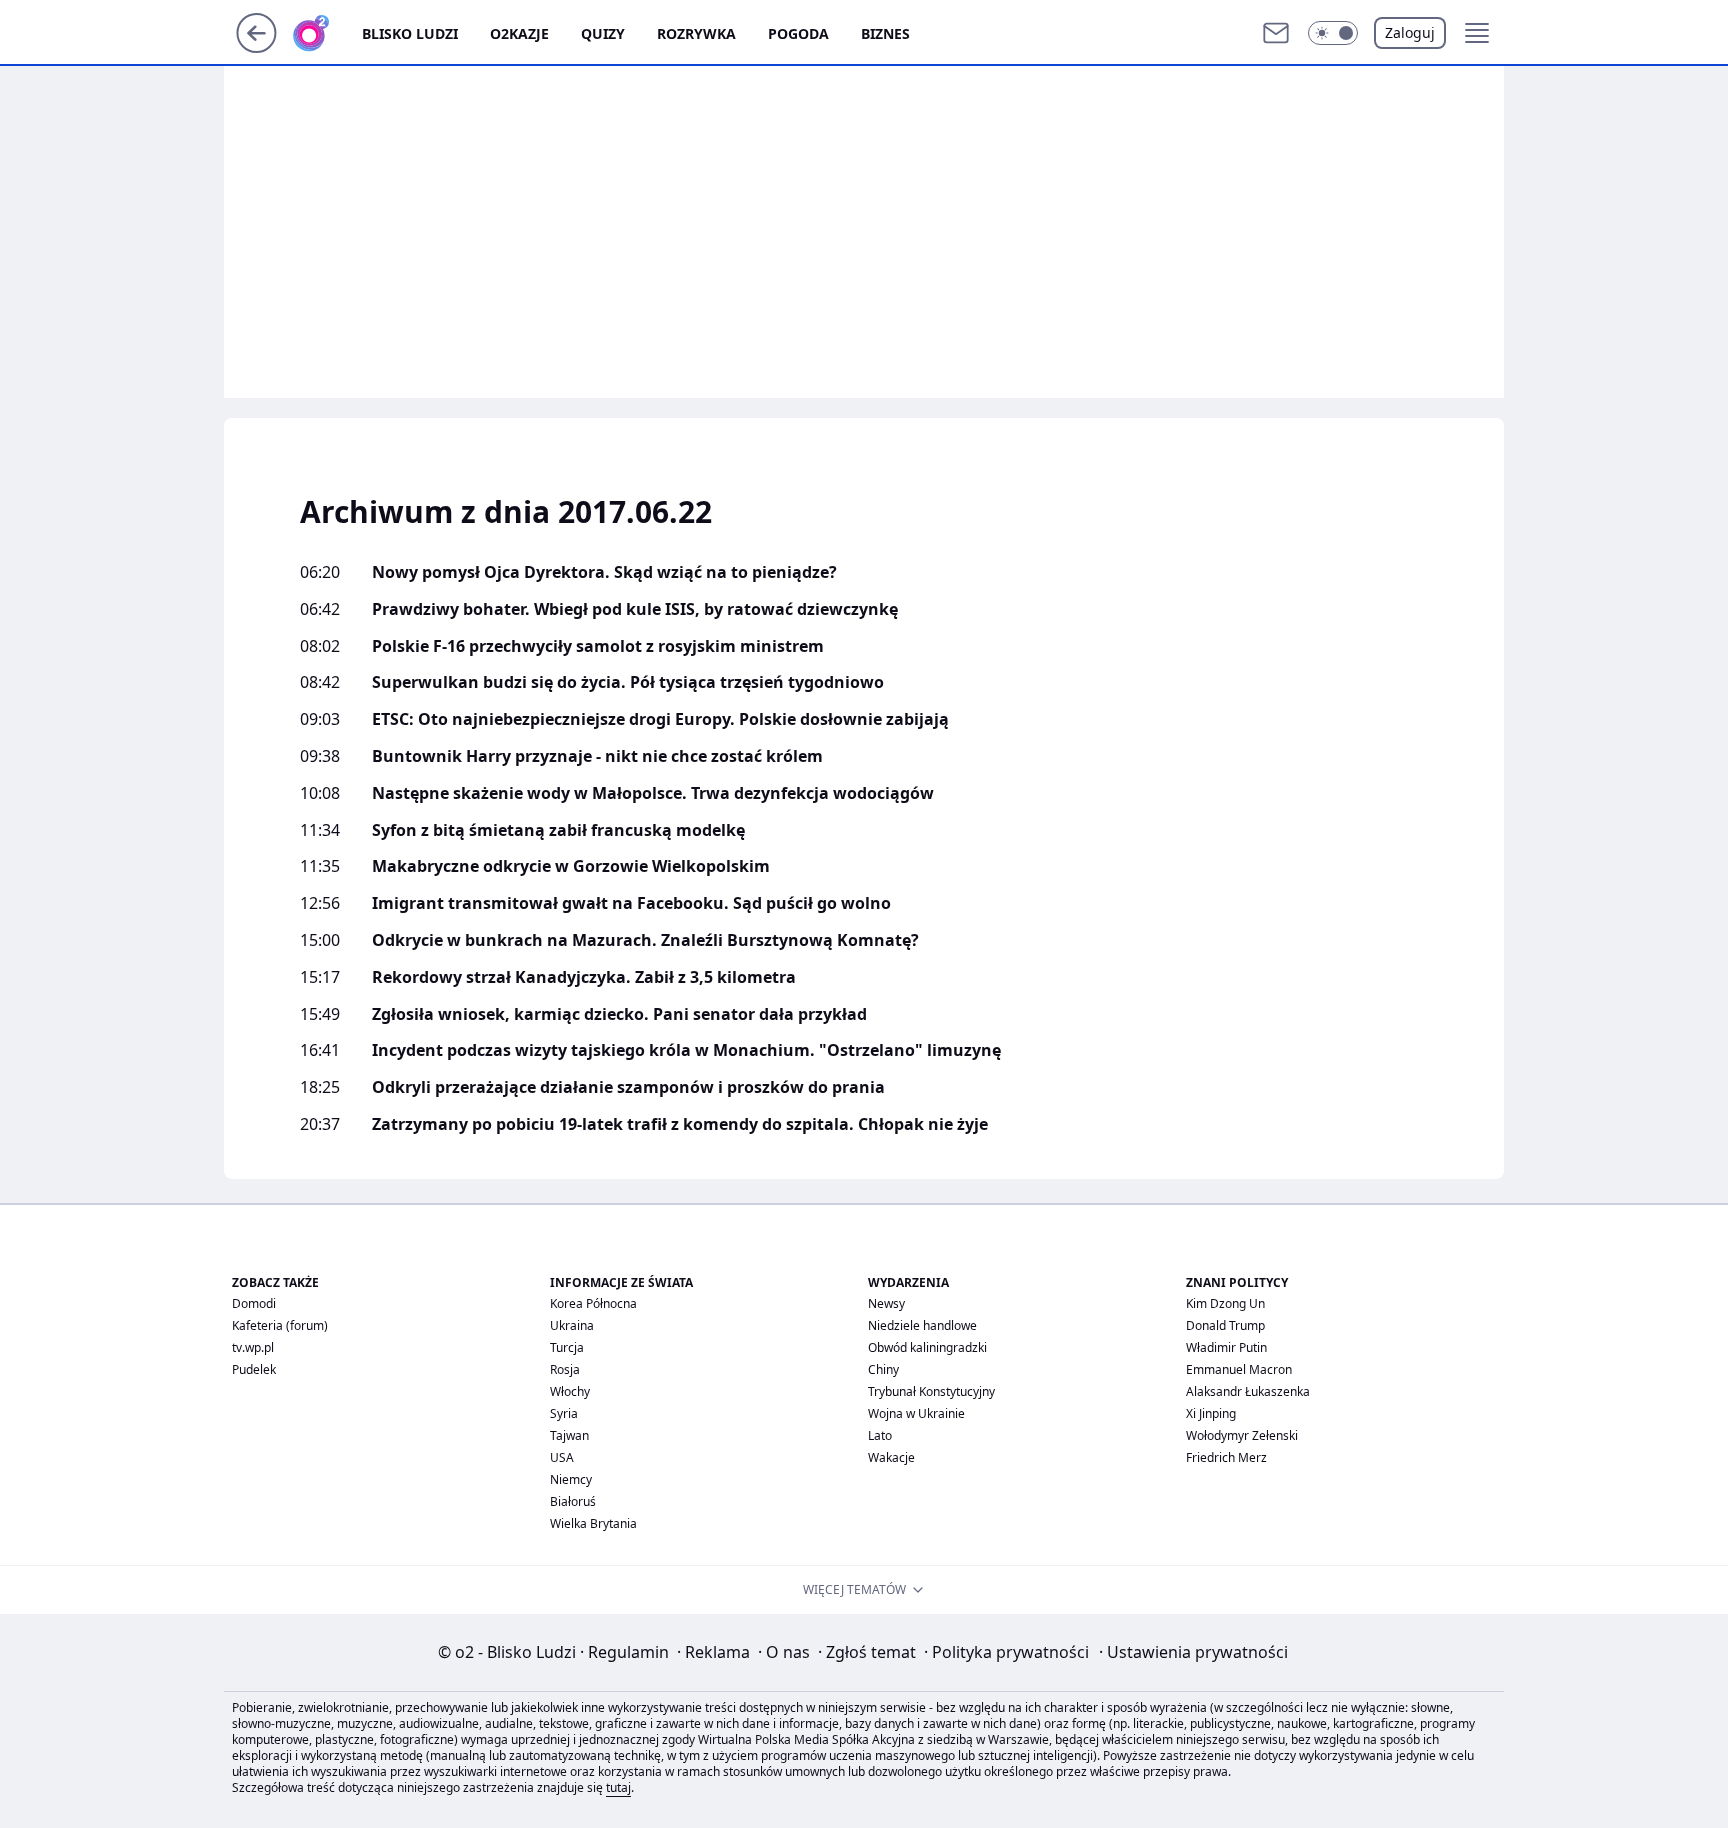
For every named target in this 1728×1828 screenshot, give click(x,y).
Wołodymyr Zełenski (1242, 1435)
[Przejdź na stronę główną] (256, 47)
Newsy (886, 1303)
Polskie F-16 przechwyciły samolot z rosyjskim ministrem (598, 646)
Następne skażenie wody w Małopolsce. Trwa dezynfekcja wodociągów (653, 793)
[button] (1333, 33)
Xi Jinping (1211, 1413)
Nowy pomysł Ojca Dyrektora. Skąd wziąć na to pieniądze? (604, 572)
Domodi (254, 1303)
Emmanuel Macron (1239, 1369)
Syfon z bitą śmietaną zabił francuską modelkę (558, 830)
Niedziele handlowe (922, 1325)
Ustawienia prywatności (1193, 1652)
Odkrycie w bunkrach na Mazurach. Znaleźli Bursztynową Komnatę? (645, 940)
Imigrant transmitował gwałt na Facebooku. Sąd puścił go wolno (631, 903)
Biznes (885, 33)
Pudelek (254, 1369)
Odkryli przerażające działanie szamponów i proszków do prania (628, 1087)
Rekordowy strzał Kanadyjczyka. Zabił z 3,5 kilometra (584, 977)
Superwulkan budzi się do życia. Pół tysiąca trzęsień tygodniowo (628, 682)
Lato (880, 1435)
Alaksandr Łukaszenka (1248, 1391)
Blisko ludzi (410, 33)
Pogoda (798, 33)
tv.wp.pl (253, 1347)
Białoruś (573, 1501)
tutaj (618, 1787)
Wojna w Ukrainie (916, 1413)
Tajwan (569, 1435)
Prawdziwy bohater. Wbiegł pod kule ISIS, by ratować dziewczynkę (635, 609)
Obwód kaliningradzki (927, 1347)
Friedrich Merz (1226, 1457)
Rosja (565, 1369)
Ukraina (572, 1325)
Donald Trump (1225, 1325)
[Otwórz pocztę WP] (1276, 33)
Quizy (603, 33)
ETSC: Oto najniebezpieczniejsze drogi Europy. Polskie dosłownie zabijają (660, 719)
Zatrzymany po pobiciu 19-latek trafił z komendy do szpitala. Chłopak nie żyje (680, 1124)
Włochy (570, 1391)
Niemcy (571, 1479)
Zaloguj (1410, 32)
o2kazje (519, 33)
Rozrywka (696, 33)
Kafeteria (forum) (280, 1325)
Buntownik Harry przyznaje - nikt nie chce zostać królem (597, 756)
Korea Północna (593, 1303)
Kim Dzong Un (1225, 1303)
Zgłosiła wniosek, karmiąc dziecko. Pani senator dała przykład (619, 1014)
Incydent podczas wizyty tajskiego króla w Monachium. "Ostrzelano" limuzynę (686, 1050)
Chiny (883, 1369)
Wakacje (891, 1457)
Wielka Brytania (593, 1523)
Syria (564, 1413)
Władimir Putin (1226, 1347)
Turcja (567, 1347)
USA (562, 1457)
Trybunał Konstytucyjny (931, 1391)
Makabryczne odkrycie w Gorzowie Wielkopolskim (571, 866)
